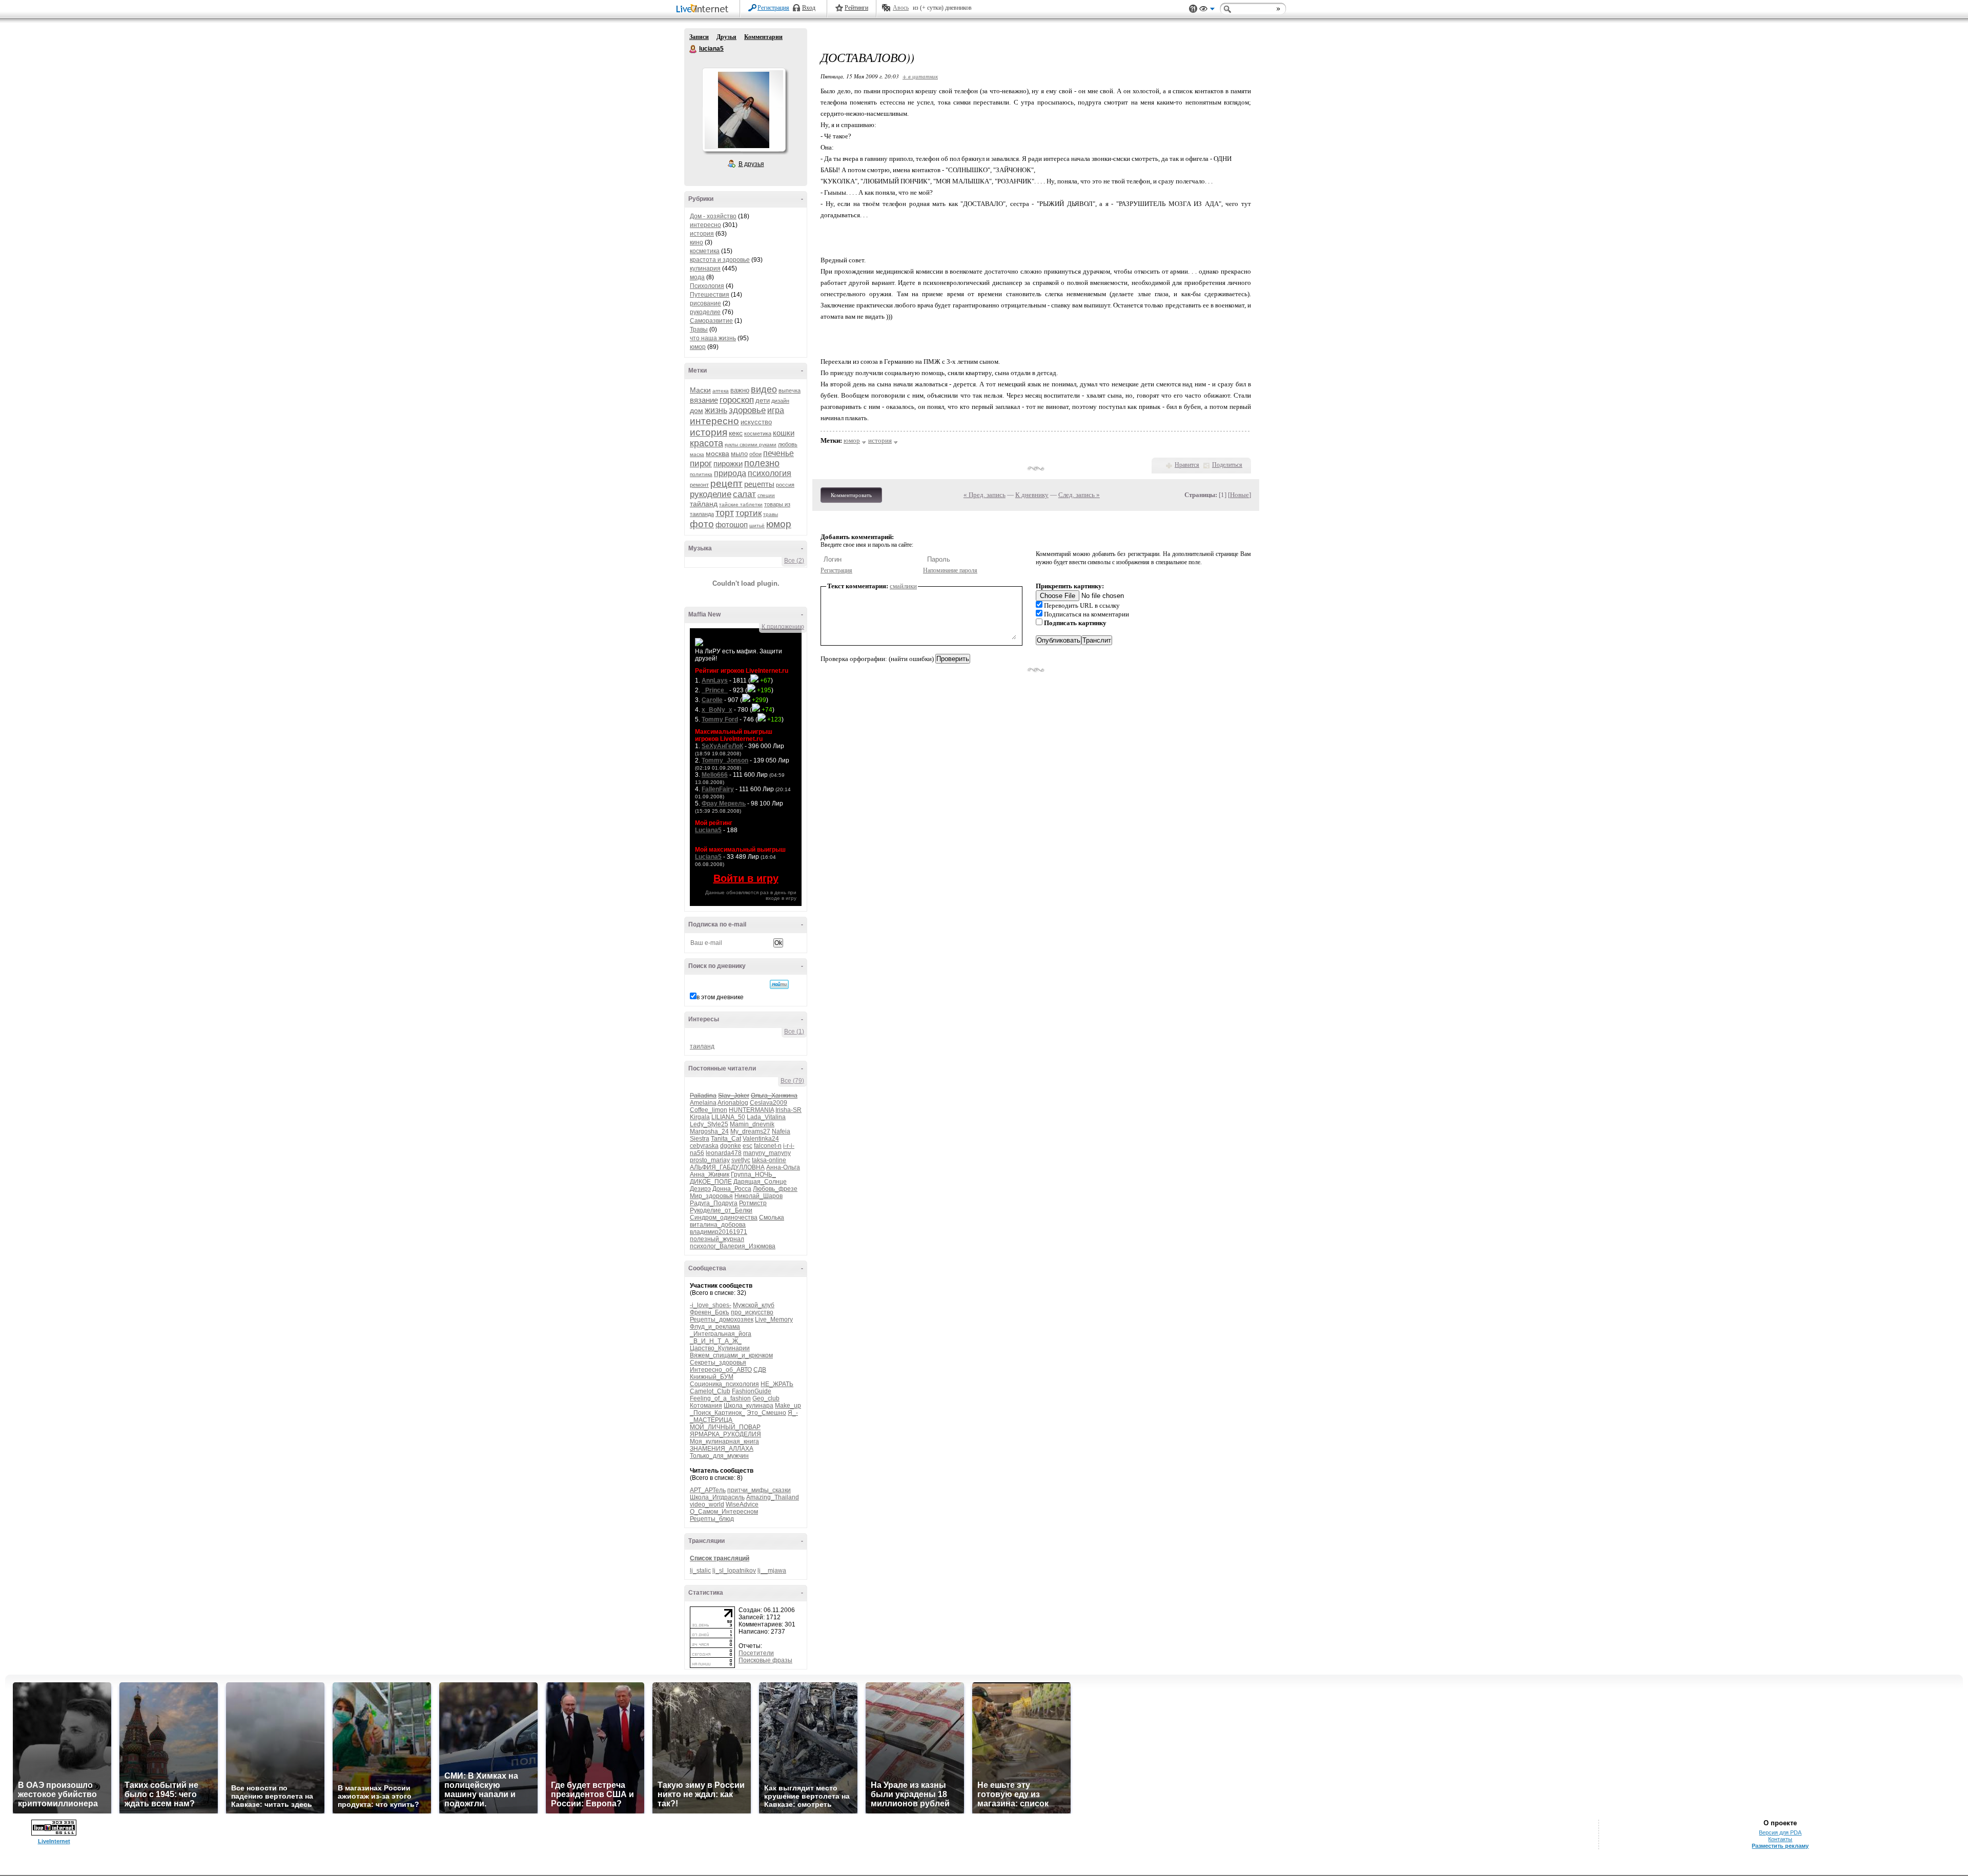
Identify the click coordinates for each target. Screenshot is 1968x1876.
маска (697, 454)
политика (701, 474)
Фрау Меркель (724, 803)
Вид (1207, 10)
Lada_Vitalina (766, 1117)
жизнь (716, 410)
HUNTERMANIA (751, 1110)
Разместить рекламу (1780, 1846)
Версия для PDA (1780, 1832)
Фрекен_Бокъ (710, 1312)
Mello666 (715, 775)
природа (730, 473)
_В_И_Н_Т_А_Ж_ (716, 1341)
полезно (762, 463)
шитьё (757, 525)
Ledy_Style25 (709, 1124)
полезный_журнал (717, 1239)
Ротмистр (753, 1203)
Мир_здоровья (711, 1196)
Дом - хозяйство (713, 216)
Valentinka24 (761, 1139)
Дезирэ (700, 1189)
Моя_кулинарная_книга (724, 1441)
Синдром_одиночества (724, 1218)
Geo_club (766, 1398)
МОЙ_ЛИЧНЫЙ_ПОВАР (725, 1427)
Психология (707, 286)
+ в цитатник (920, 76)
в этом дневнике (720, 997)
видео (764, 389)
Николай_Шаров (758, 1196)
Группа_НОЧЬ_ (753, 1174)
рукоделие (705, 312)
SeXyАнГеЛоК (722, 746)
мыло (739, 454)
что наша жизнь (713, 338)
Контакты (1780, 1839)
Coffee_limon (709, 1110)
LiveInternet (704, 9)
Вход (809, 8)
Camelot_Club (710, 1391)
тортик (749, 513)
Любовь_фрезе (775, 1189)
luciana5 (693, 49)
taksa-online (769, 1160)
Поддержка (1193, 9)
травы (771, 514)
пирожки (728, 463)
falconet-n (768, 1146)
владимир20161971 (719, 1232)
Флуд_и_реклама (715, 1327)
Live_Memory (774, 1320)
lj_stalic (700, 1571)
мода (697, 277)
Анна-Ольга (783, 1167)
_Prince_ (715, 690)
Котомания (706, 1406)
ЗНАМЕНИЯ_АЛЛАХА (722, 1449)
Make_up (788, 1406)
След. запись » (1079, 495)
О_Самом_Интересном (724, 1512)
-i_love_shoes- (711, 1305)
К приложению (783, 627)
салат (744, 494)
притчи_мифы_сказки (759, 1490)
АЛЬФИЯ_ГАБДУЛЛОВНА (727, 1167)
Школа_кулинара (749, 1406)
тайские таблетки (741, 504)
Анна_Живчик (710, 1174)
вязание (704, 400)
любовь (788, 444)
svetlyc (741, 1160)
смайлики (903, 586)
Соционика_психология (724, 1384)
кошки (784, 433)
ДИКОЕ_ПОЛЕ (711, 1182)
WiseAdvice (742, 1504)
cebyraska (704, 1146)
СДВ (760, 1370)
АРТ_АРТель (708, 1490)
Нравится (1187, 465)
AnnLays (715, 681)
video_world (707, 1504)
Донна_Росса (732, 1189)
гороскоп (737, 400)
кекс (736, 433)
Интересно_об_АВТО (721, 1370)
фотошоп (732, 524)
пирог (701, 463)
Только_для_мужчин (719, 1456)
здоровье (747, 410)
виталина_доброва (718, 1225)
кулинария (705, 269)
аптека (721, 391)
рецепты (759, 484)
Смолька (772, 1218)
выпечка (790, 390)
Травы (699, 329)
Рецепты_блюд (712, 1519)
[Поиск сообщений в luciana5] (779, 984)
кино (696, 242)
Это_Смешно (766, 1413)
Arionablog (733, 1103)
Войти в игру (746, 878)
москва (717, 453)
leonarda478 (724, 1153)
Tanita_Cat (726, 1139)
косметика (705, 251)
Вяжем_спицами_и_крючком (731, 1355)
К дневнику (1032, 495)
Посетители (756, 1653)
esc (747, 1146)
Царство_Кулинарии (720, 1348)
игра (776, 410)
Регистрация (773, 8)
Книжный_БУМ (712, 1377)
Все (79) (792, 1081)
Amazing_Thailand (773, 1497)
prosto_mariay (710, 1160)
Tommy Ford (720, 719)
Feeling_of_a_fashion (720, 1398)
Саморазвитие (711, 321)
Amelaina (703, 1103)
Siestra (700, 1139)
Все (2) (794, 561)
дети (763, 400)
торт (725, 513)
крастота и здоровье (720, 260)
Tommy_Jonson (725, 760)
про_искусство (752, 1312)
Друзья (726, 37)
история (702, 234)
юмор (698, 347)
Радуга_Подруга (714, 1203)
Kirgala (700, 1117)
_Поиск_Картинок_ (717, 1413)
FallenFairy (718, 789)
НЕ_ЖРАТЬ (777, 1384)
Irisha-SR (788, 1110)
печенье (778, 453)
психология (770, 473)
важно (740, 390)
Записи (699, 37)
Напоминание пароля (950, 570)
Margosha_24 (709, 1131)
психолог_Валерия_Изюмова (733, 1246)
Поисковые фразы (765, 1660)
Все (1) (794, 1032)
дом (696, 410)
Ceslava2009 (768, 1103)
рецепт (726, 483)
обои (755, 454)
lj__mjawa (772, 1571)
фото (702, 524)
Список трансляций (720, 1558)
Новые (1239, 495)
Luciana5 (708, 830)
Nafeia (781, 1131)
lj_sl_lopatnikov (734, 1571)
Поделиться (1227, 465)
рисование (705, 303)
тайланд (704, 504)
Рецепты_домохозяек (722, 1320)
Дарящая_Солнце (760, 1182)
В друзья (751, 164)
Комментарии (763, 37)
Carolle (712, 700)
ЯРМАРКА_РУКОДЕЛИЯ (725, 1434)
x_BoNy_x (717, 710)
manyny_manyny (767, 1153)
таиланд (702, 1046)
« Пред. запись (985, 495)
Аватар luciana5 (744, 110)
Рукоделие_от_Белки (721, 1210)
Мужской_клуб (754, 1305)
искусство (756, 422)
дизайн (780, 401)
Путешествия (710, 295)
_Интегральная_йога (721, 1334)
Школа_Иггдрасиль (717, 1497)
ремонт (699, 485)
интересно (705, 225)
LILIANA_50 (728, 1117)
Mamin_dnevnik (752, 1124)
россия (785, 485)
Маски (700, 390)
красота (706, 443)
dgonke (731, 1146)
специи (766, 495)
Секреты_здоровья (718, 1363)
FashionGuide (752, 1391)
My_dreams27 (750, 1131)
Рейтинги (856, 8)
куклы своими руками (751, 445)
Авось (901, 8)
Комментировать (851, 495)
